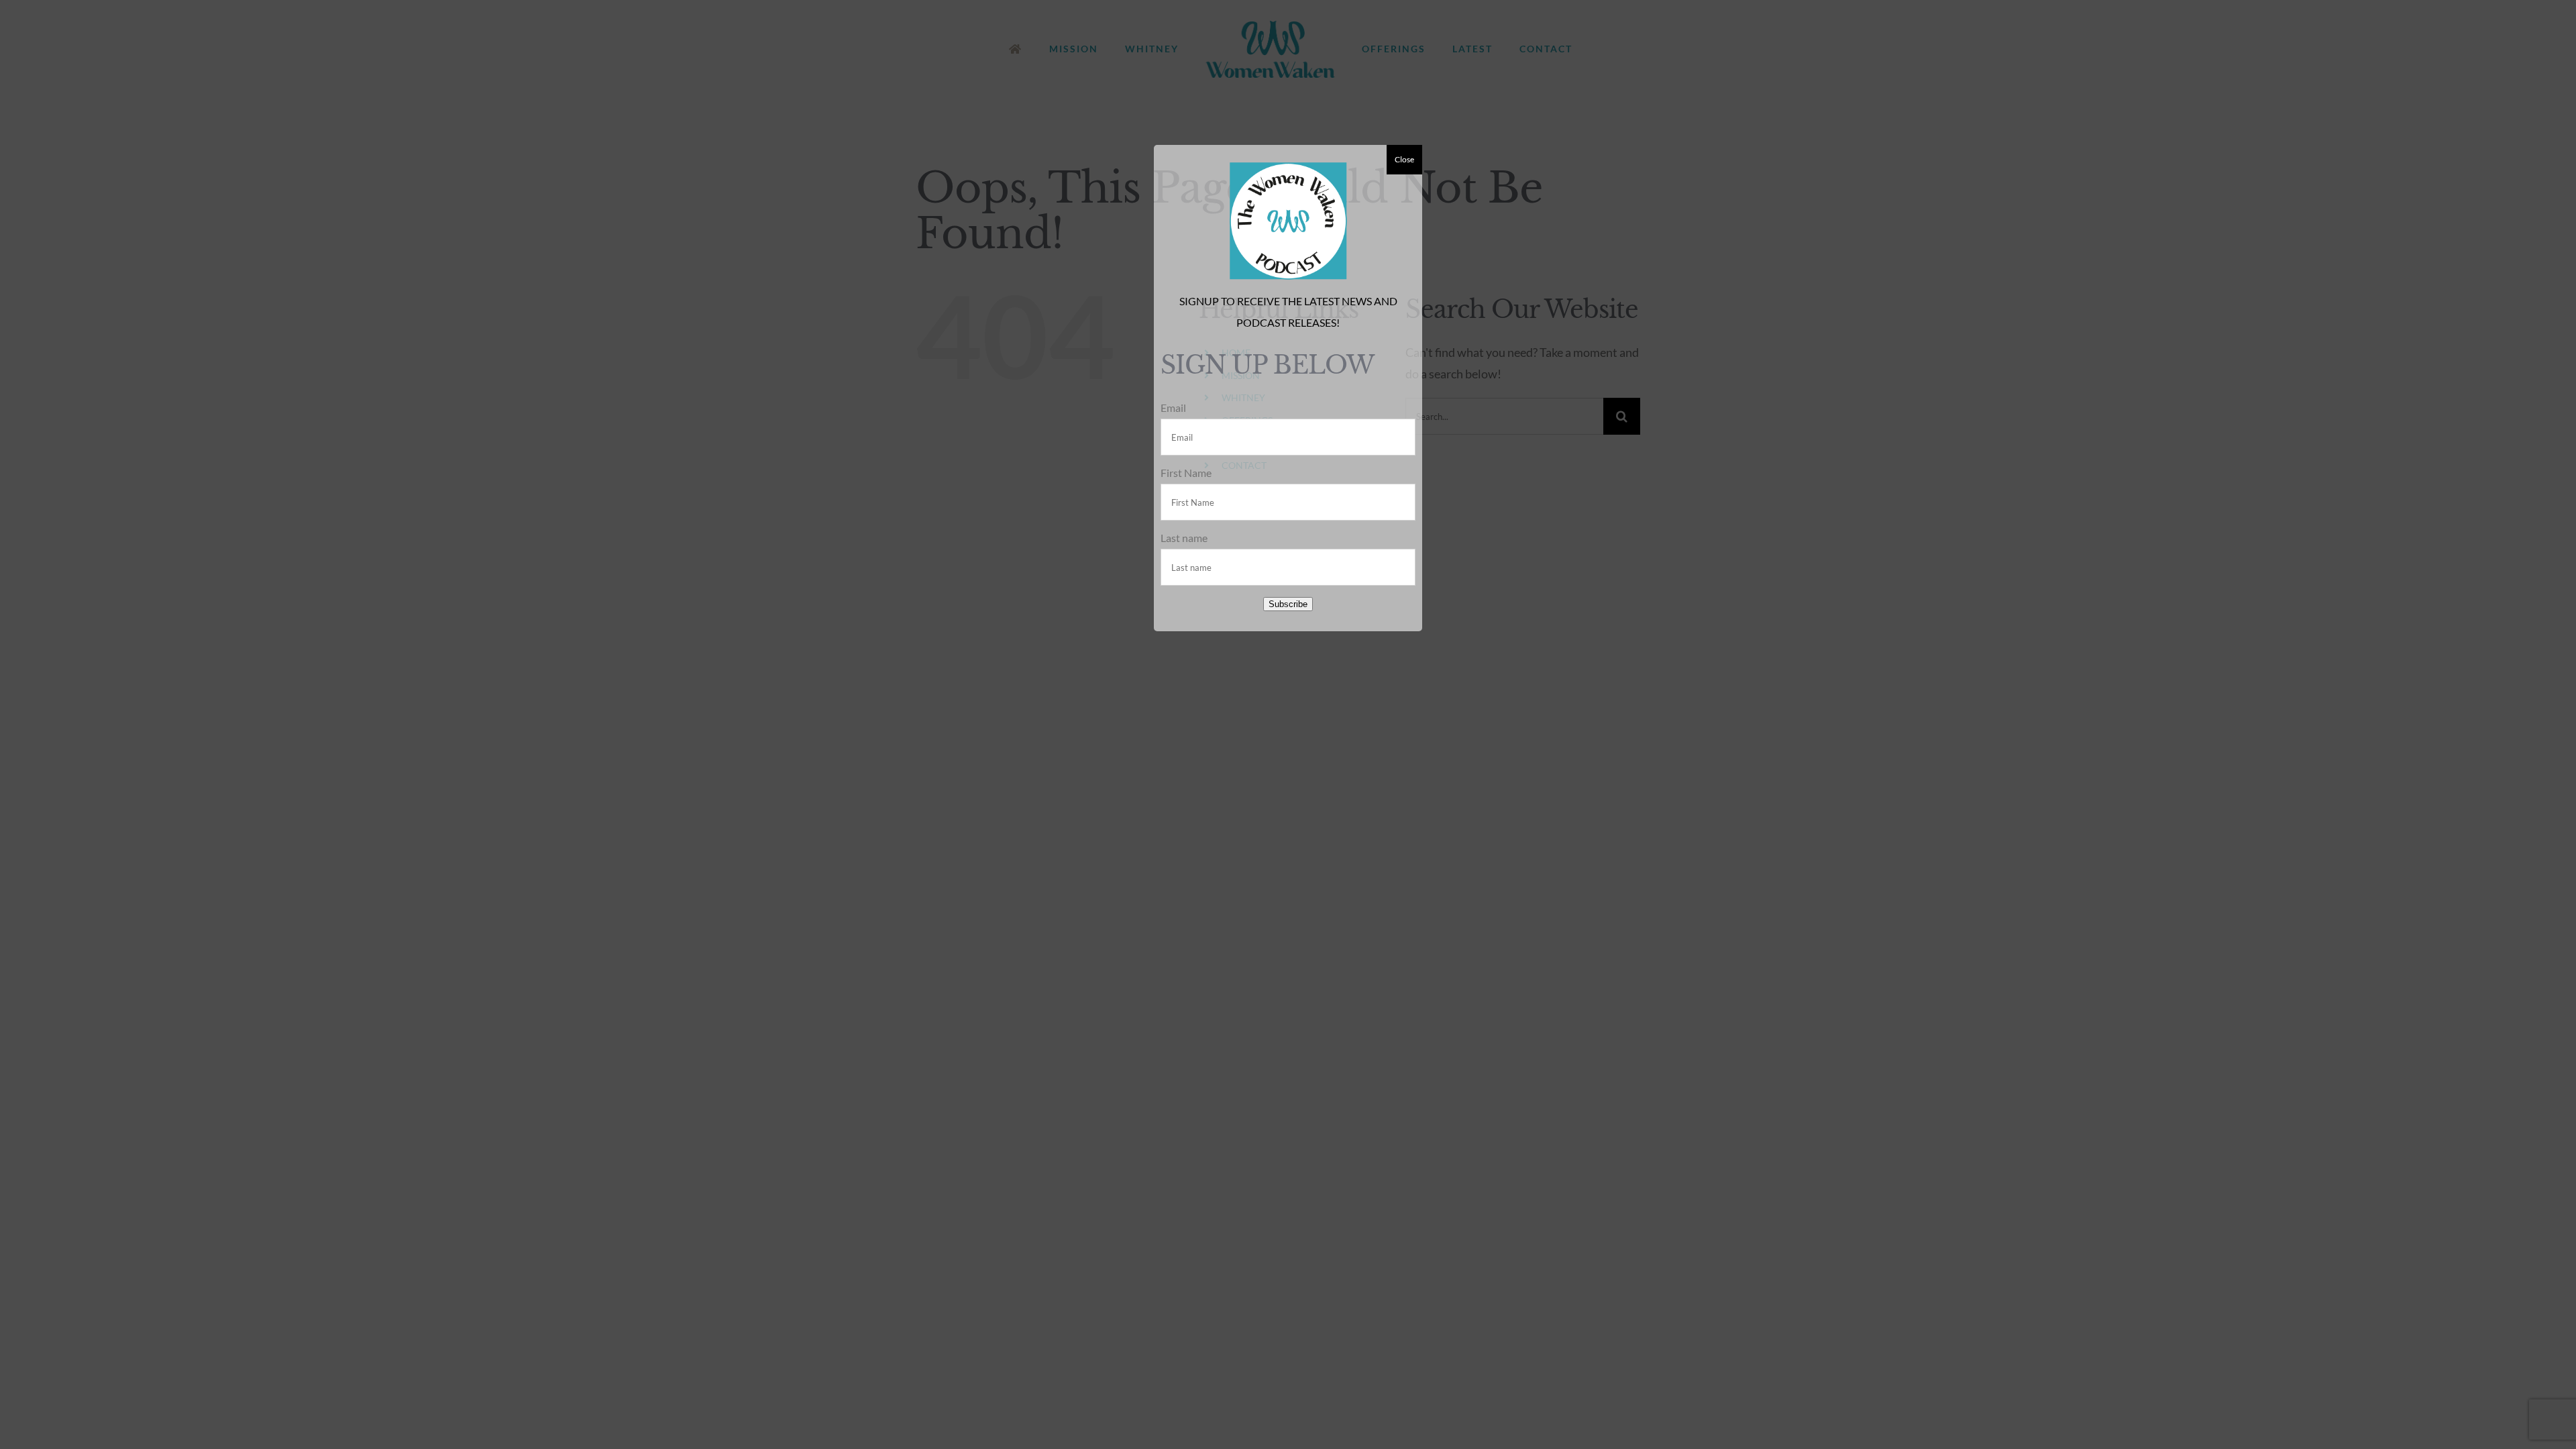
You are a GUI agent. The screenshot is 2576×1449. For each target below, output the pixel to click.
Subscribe (1288, 604)
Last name (1184, 538)
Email (1173, 408)
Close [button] (1404, 159)
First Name (1186, 473)
